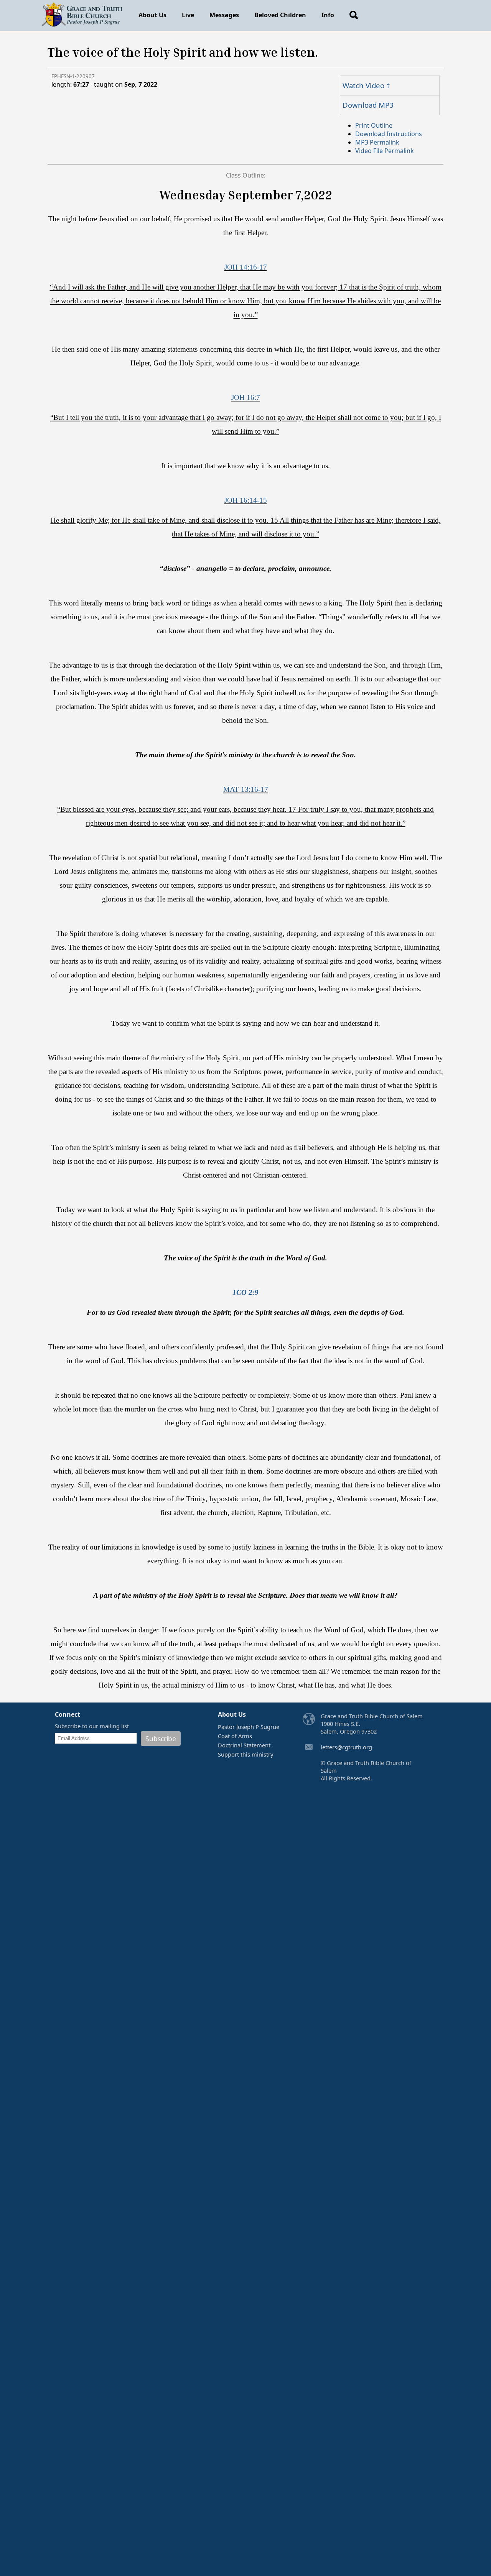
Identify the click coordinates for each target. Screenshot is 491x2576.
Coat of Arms (235, 1736)
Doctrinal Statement (244, 1745)
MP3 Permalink (377, 142)
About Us (152, 15)
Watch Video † (366, 85)
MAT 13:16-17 (246, 789)
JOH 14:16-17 (246, 267)
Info (328, 15)
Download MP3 (368, 105)
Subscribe (161, 1739)
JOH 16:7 (246, 397)
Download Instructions (389, 134)
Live (188, 15)
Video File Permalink (385, 151)
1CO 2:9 (245, 1292)
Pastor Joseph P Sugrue (249, 1727)
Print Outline (374, 125)
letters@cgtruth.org (346, 1747)
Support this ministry (245, 1754)
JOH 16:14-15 (246, 500)
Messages (224, 15)
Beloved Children (280, 15)
